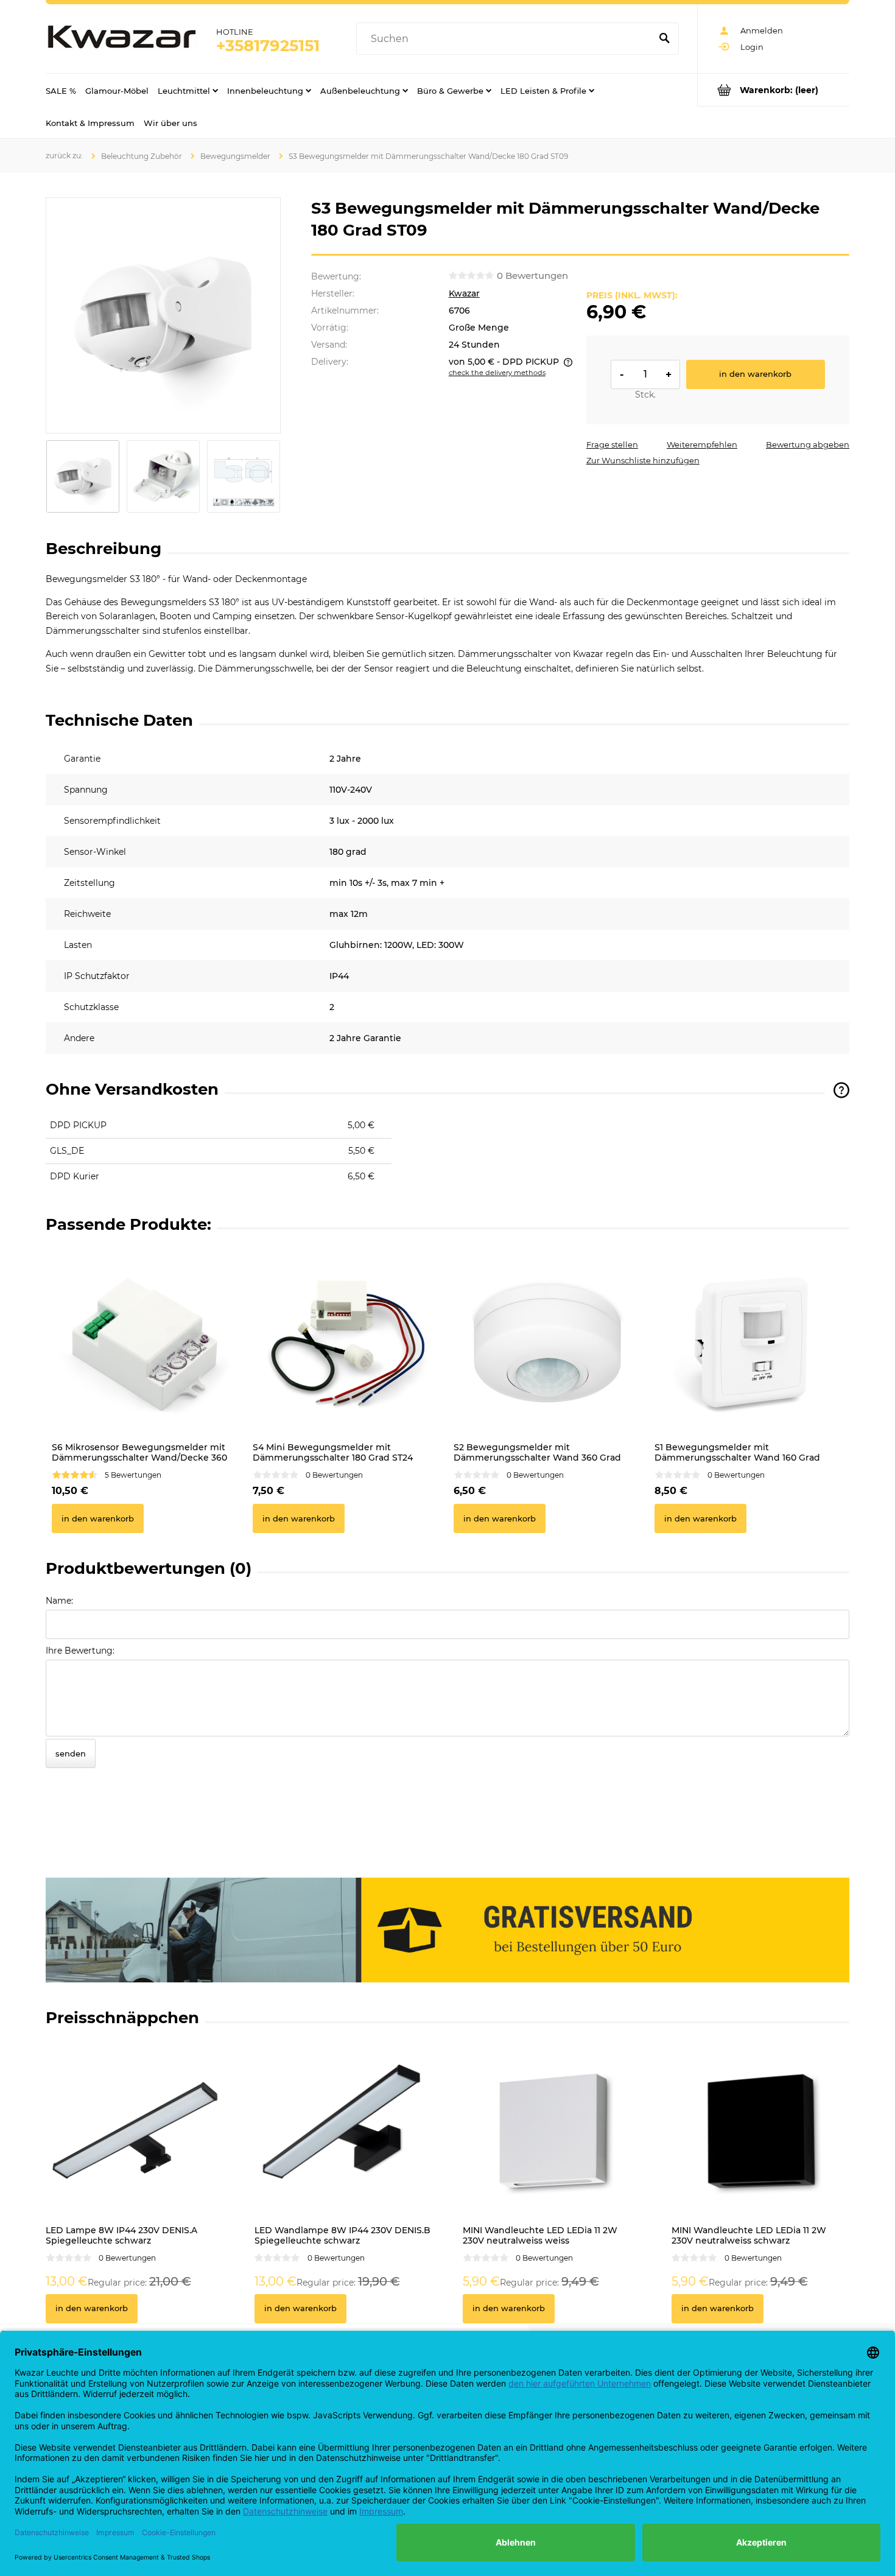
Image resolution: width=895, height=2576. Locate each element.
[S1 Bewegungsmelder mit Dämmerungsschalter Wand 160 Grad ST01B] (749, 1342)
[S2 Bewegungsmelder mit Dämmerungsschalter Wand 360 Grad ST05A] (548, 1342)
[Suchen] (664, 39)
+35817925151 (268, 46)
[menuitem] (61, 90)
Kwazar (464, 293)
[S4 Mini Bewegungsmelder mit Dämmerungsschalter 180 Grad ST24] (347, 1342)
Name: (59, 1601)
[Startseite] (122, 39)
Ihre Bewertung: (80, 1651)
